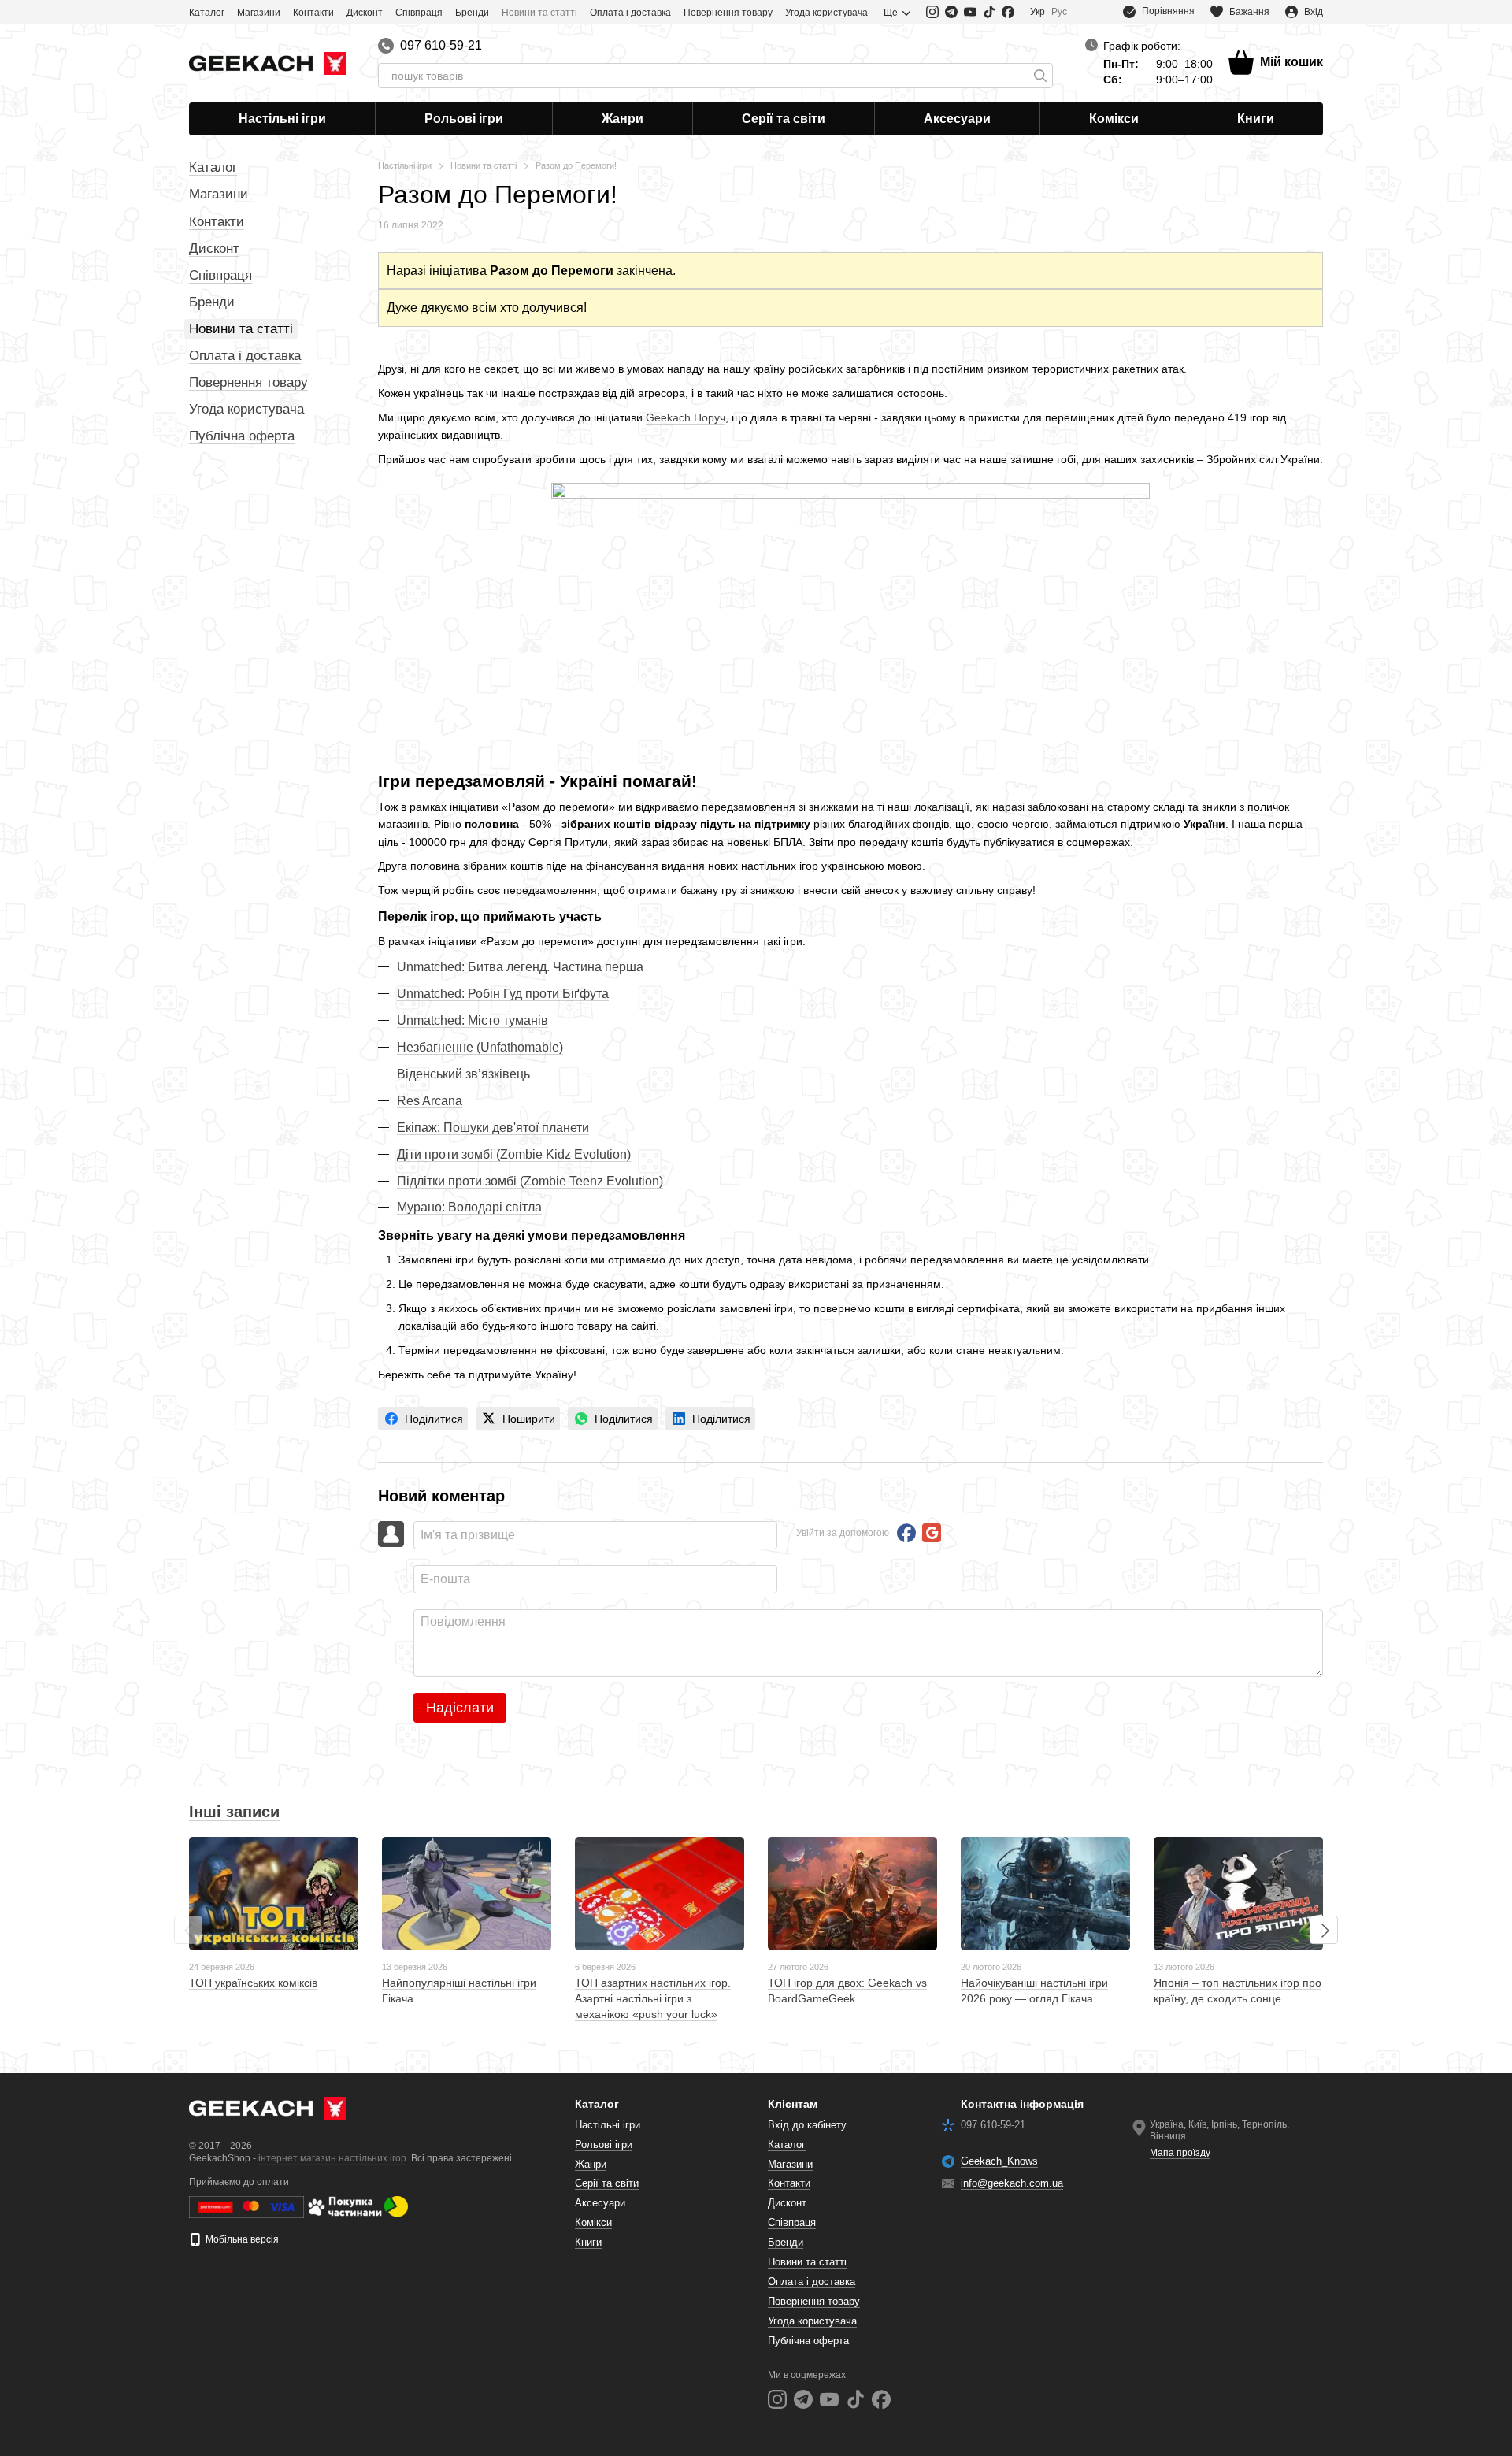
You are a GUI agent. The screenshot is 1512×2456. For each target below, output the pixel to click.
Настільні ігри (282, 119)
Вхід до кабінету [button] (807, 2125)
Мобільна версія (241, 2239)
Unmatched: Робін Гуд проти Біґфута (503, 994)
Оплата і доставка (630, 13)
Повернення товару (728, 13)
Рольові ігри (464, 119)
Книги (1256, 119)
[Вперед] (1324, 1930)
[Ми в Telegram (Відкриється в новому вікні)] (951, 12)
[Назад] (188, 1930)
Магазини (259, 13)
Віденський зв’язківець (463, 1074)
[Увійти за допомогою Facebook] (906, 1533)
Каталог (207, 13)
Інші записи (234, 1812)
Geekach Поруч (686, 417)
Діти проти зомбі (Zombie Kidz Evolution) (514, 1154)
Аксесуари (957, 119)
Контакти (313, 13)
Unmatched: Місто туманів (472, 1020)
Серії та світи (784, 119)
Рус (1059, 12)
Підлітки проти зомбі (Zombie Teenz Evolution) (530, 1181)
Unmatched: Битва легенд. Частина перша (520, 967)
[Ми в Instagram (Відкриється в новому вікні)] (932, 12)
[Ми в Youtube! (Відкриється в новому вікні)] (970, 12)
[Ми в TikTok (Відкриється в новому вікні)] (989, 12)
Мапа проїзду (1180, 2153)
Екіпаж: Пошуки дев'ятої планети (493, 1128)
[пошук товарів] (1040, 76)
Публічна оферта (242, 436)
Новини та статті (539, 13)
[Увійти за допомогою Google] (932, 1533)
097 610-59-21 (441, 46)
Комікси (1114, 119)
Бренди (472, 13)
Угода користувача (826, 13)
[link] (423, 1419)
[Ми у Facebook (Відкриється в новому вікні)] (1008, 12)
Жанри (623, 119)
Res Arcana (430, 1101)
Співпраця (419, 13)
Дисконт (365, 13)
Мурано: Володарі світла (469, 1207)
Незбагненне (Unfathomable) (480, 1047)
